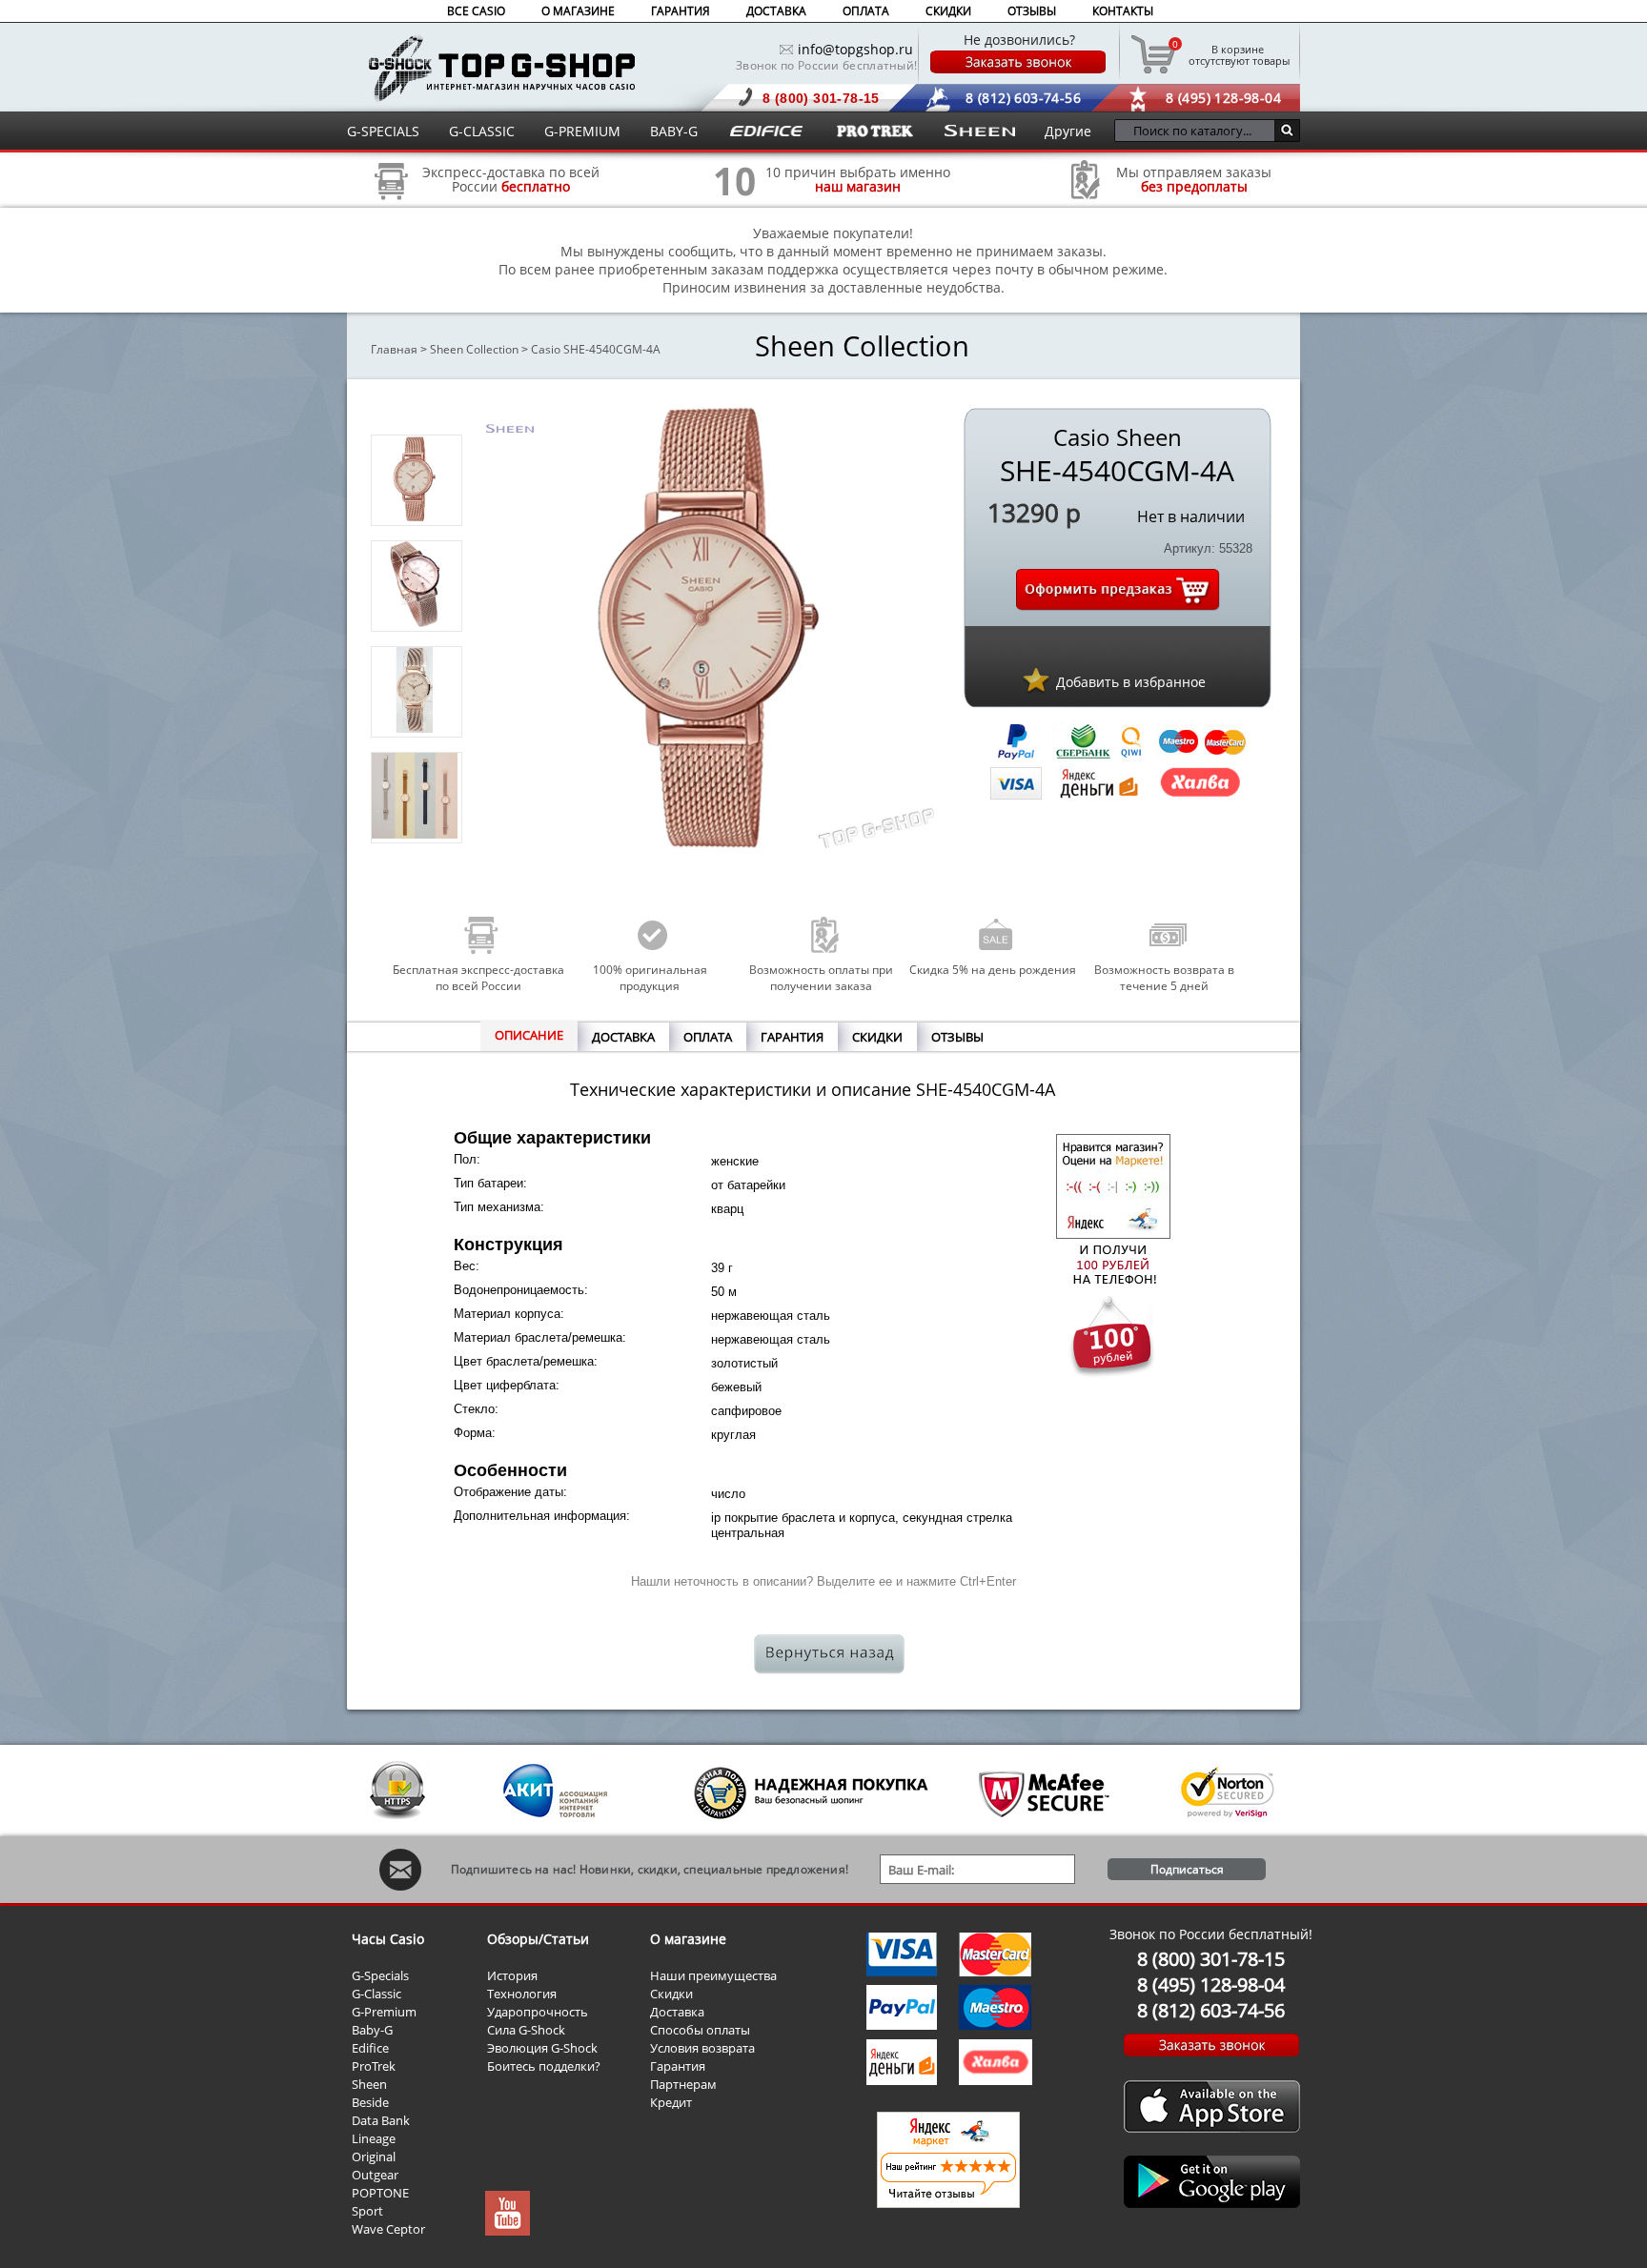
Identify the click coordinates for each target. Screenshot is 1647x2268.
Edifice (370, 2048)
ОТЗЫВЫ (1032, 11)
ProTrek (374, 2066)
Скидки (671, 1994)
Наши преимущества (713, 1975)
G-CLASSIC (482, 131)
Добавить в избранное (1131, 682)
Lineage (374, 2138)
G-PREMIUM (582, 131)
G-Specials (380, 1975)
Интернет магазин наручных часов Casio (502, 68)
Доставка (677, 2012)
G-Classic (376, 1994)
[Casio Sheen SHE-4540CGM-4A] (415, 516)
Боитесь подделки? (544, 2066)
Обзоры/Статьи (538, 1939)
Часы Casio (388, 1939)
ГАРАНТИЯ (681, 11)
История (512, 1975)
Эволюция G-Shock (542, 2048)
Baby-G (372, 2030)
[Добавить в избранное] (1036, 679)
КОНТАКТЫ (1123, 11)
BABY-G (674, 131)
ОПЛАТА (866, 11)
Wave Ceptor (388, 2229)
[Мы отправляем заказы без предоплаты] (1086, 197)
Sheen (369, 2084)
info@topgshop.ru (855, 49)
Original (374, 2157)
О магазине (688, 1939)
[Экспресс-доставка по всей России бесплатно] (392, 206)
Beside (370, 2102)
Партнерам (683, 2084)
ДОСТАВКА (776, 11)
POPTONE (380, 2193)
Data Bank (381, 2120)
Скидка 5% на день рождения (993, 970)
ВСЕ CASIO (476, 11)
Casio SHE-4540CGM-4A (596, 349)
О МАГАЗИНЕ (578, 11)
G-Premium (384, 2012)
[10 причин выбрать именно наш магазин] (735, 206)
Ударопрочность (538, 2012)
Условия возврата (702, 2048)
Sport (367, 2211)
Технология (522, 1994)
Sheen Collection (474, 349)
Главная (394, 349)
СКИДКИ (948, 11)
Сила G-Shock (526, 2030)
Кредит (671, 2102)
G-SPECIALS (383, 131)
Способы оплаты (700, 2030)
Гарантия (678, 2066)
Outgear (375, 2175)
